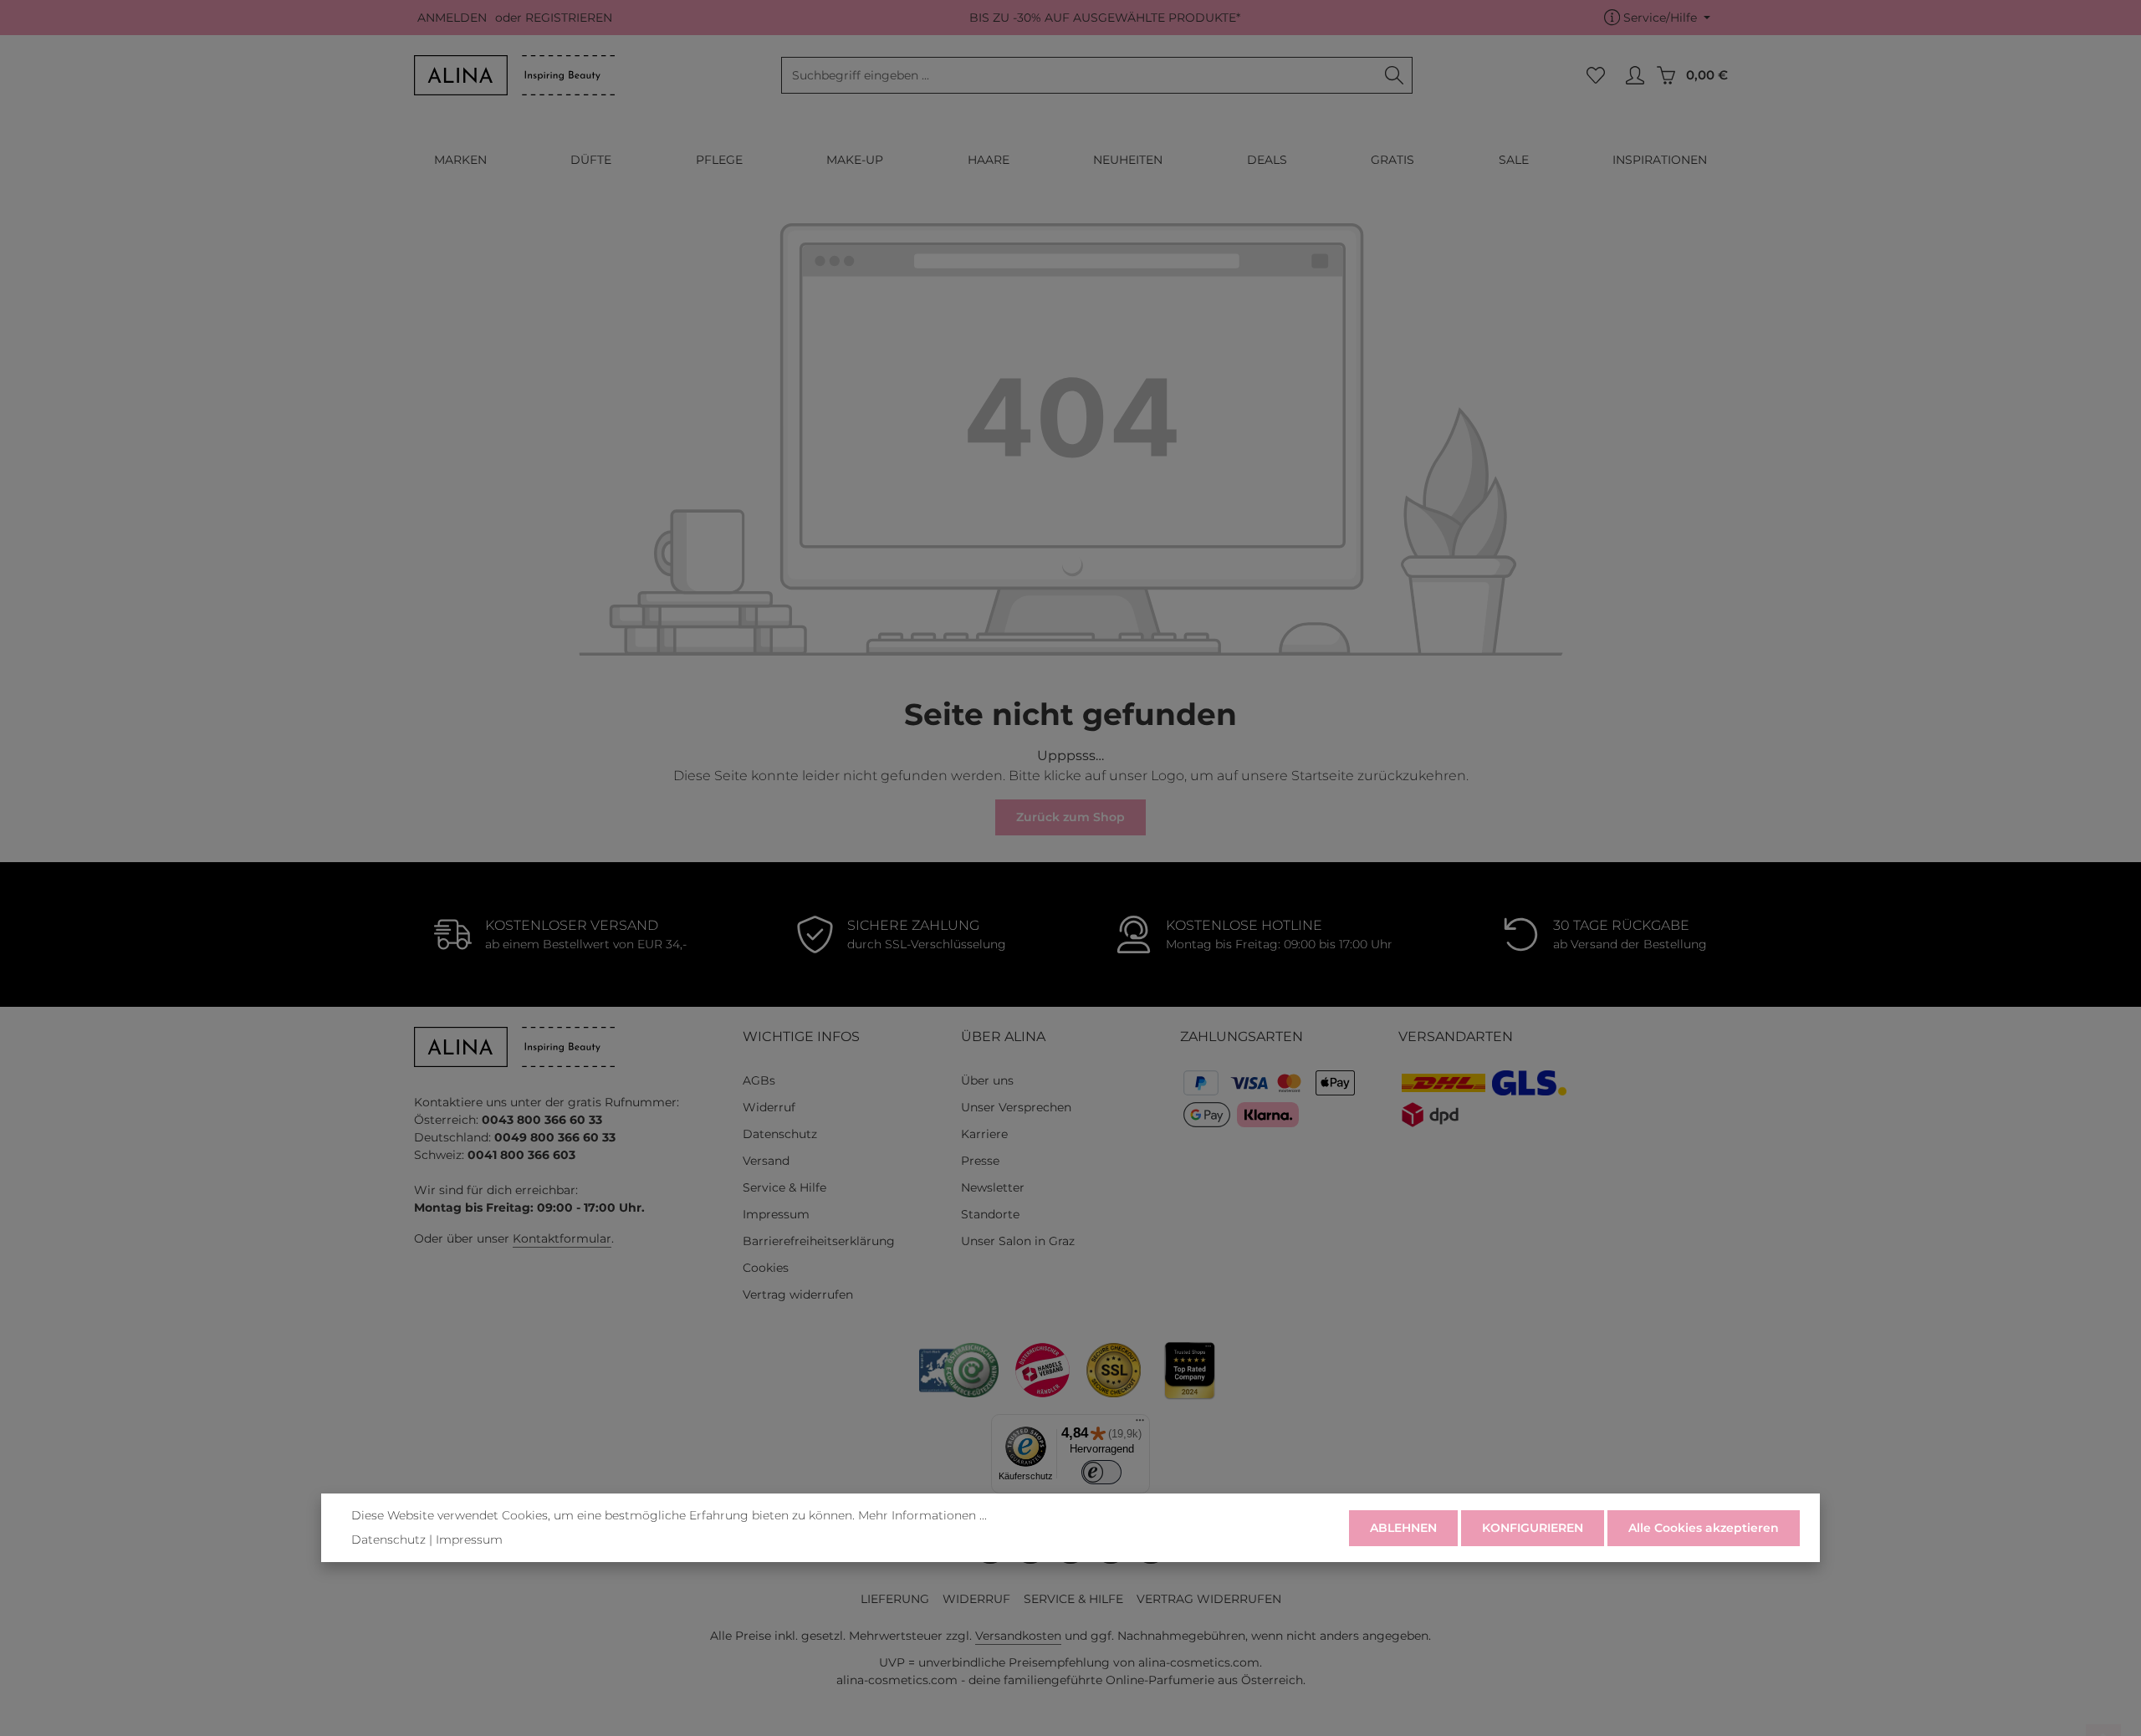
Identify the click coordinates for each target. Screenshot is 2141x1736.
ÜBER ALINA (1003, 1036)
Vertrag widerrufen (798, 1294)
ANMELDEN (452, 18)
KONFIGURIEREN (1533, 1528)
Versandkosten (1018, 1636)
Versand (766, 1161)
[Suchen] (1395, 75)
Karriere (984, 1134)
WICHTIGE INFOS (801, 1036)
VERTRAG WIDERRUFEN (1209, 1599)
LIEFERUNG (895, 1599)
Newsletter (993, 1187)
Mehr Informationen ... (922, 1515)
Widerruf (769, 1107)
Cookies (766, 1268)
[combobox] (1079, 75)
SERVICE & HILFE (1073, 1599)
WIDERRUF (976, 1599)
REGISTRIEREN (569, 18)
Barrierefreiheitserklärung (819, 1241)
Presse (980, 1161)
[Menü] (1140, 1424)
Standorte (990, 1214)
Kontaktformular (562, 1238)
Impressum (776, 1214)
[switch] (1102, 1472)
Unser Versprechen (1016, 1107)
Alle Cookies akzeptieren (1704, 1528)
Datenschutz (780, 1134)
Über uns (987, 1080)
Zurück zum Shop (1070, 817)
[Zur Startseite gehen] (514, 75)
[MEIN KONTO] (1635, 76)
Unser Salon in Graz (1018, 1241)
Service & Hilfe (784, 1187)
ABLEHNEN (1403, 1528)
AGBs (759, 1080)
